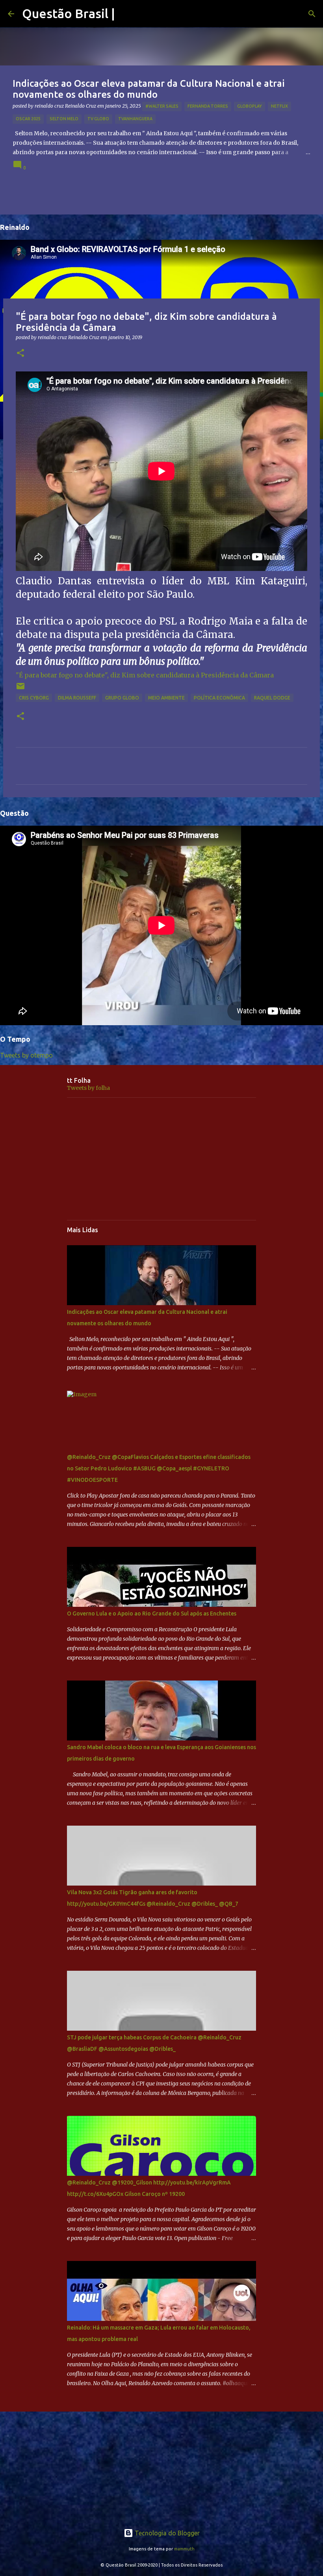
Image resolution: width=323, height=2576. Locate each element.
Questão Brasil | (69, 13)
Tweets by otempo (26, 1055)
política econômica (219, 698)
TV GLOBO (98, 119)
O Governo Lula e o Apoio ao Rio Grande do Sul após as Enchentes (152, 1613)
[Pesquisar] (312, 14)
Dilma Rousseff (77, 698)
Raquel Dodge (272, 698)
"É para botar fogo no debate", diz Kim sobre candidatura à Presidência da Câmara (145, 675)
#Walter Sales (162, 106)
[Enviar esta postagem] (20, 689)
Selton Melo (64, 119)
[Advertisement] (161, 1159)
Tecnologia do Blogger (166, 2533)
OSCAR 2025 (28, 119)
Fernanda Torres (208, 106)
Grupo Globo (122, 698)
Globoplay (250, 106)
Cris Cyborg (34, 698)
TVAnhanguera (135, 119)
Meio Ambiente (166, 698)
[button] (20, 353)
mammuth (184, 2549)
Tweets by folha (88, 1088)
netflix (279, 106)
